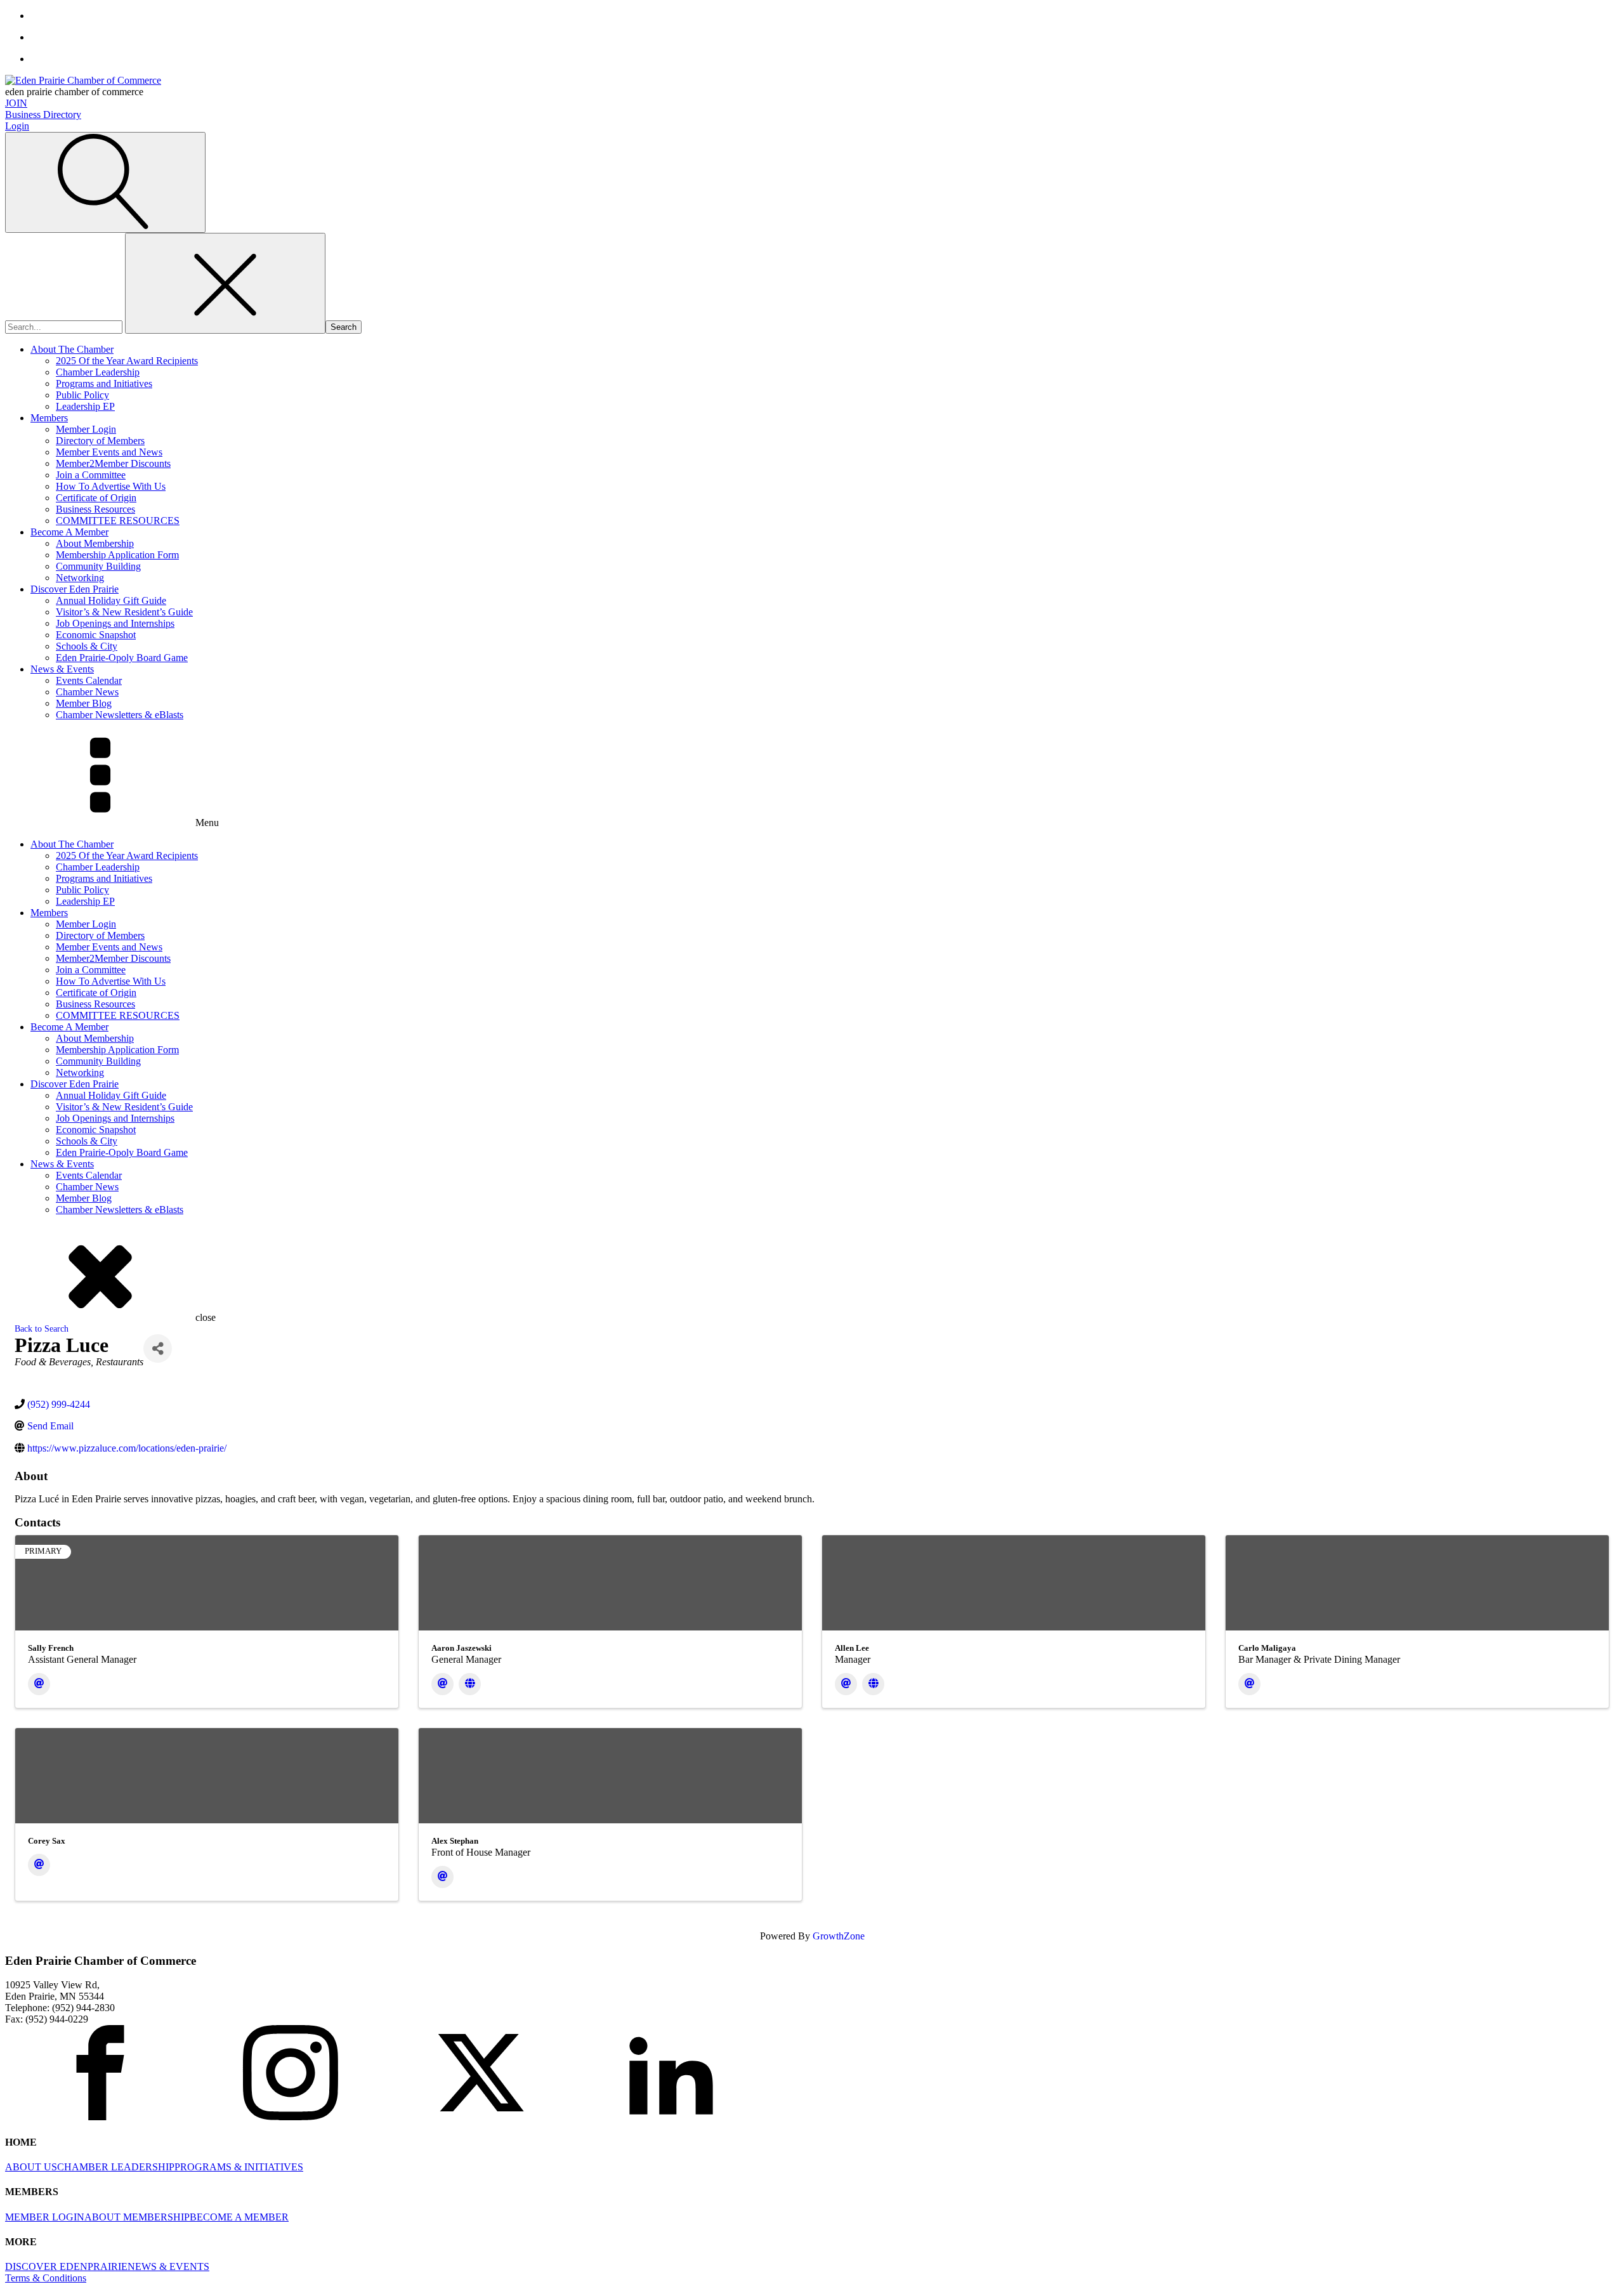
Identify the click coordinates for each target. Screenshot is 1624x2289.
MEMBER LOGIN (45, 2217)
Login (17, 126)
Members (49, 418)
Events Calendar (89, 680)
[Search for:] (65, 326)
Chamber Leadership (98, 372)
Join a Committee (91, 475)
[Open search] (105, 182)
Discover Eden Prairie (75, 589)
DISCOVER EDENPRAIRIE (66, 2266)
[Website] (470, 1684)
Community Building (98, 566)
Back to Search (42, 1328)
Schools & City (87, 646)
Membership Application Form (117, 555)
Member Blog (84, 703)
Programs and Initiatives (104, 384)
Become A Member (69, 532)
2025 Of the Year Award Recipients (127, 361)
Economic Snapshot (96, 635)
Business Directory (43, 115)
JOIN (16, 103)
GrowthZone (839, 1936)
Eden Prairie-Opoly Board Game (122, 658)
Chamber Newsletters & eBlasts (120, 715)
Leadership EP (85, 406)
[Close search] (225, 283)
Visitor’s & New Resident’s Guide (124, 612)
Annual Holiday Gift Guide (111, 600)
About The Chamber (72, 349)
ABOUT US (31, 2167)
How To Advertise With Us (111, 486)
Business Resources (95, 509)
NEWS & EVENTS (168, 2266)
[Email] (39, 1684)
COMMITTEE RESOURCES (118, 521)
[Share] (158, 1348)
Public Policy (82, 395)
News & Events (62, 669)
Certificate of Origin (96, 498)
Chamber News (87, 692)
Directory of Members (100, 441)
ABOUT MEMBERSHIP (137, 2217)
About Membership (95, 543)
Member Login (86, 429)
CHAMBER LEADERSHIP (116, 2167)
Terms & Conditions (46, 2278)
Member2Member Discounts (113, 463)
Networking (80, 578)
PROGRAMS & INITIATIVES (239, 2167)
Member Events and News (109, 452)
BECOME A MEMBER (239, 2217)
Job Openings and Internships (115, 623)
